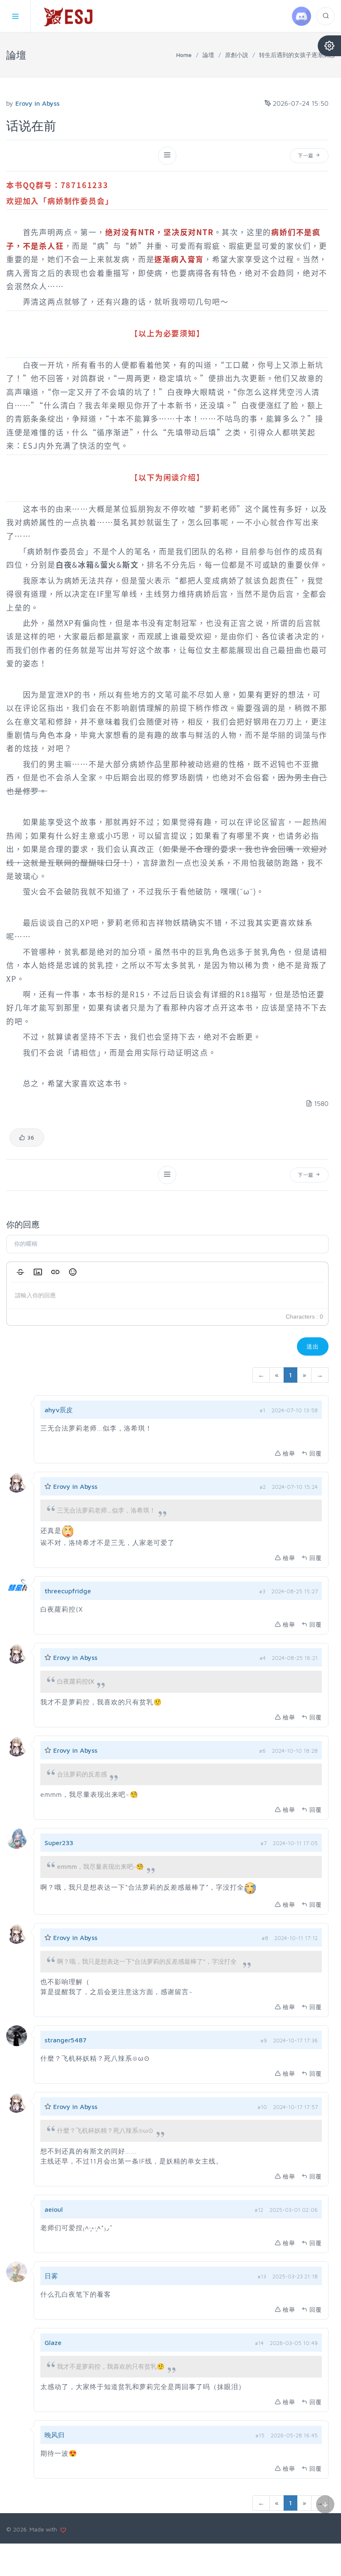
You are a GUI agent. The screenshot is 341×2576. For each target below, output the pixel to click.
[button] (20, 1272)
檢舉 (289, 1453)
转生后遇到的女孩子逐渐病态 (297, 55)
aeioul (54, 2209)
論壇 (208, 55)
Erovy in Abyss (37, 103)
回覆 (316, 1453)
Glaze (53, 2342)
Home (184, 55)
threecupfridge (68, 1591)
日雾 (51, 2276)
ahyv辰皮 (59, 1410)
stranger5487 (65, 2040)
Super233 (59, 1843)
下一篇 (306, 155)
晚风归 (54, 2435)
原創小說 (237, 55)
